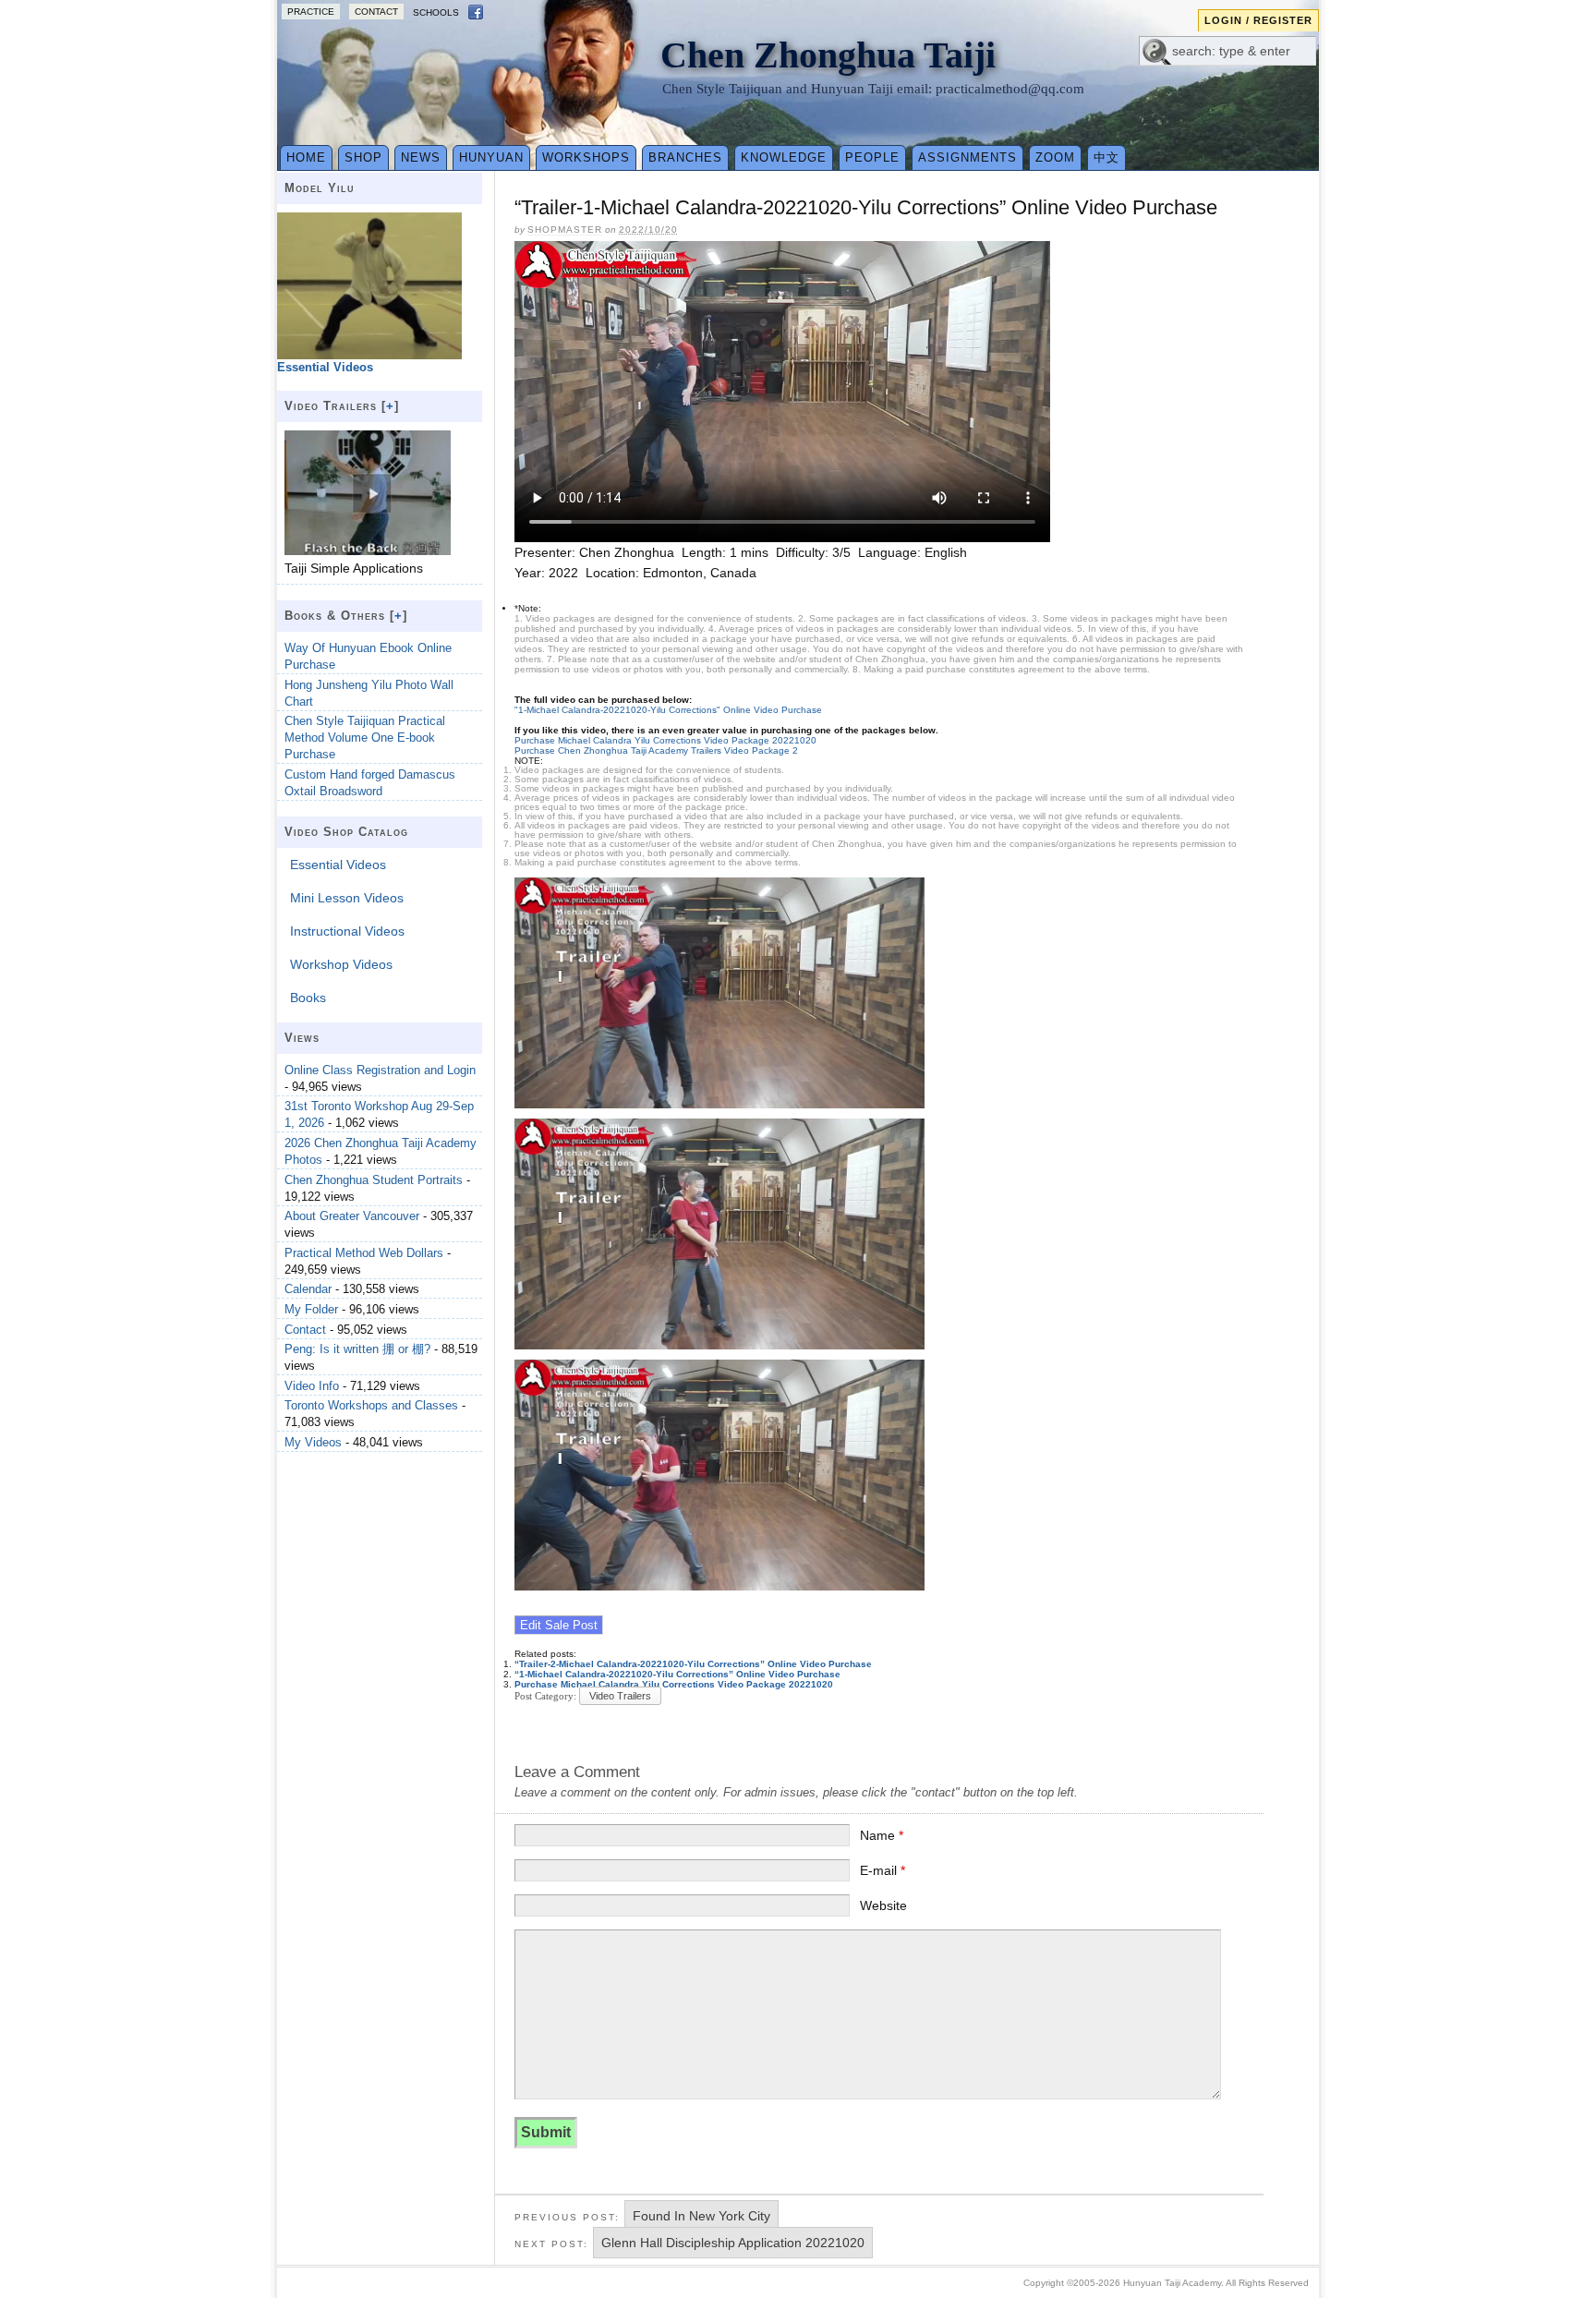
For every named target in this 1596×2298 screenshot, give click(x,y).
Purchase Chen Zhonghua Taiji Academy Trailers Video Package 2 (656, 750)
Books (308, 998)
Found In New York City (701, 2216)
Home (306, 157)
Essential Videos (338, 865)
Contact (376, 12)
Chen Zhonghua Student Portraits (374, 1180)
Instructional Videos (347, 931)
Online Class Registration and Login (380, 1070)
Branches (685, 157)
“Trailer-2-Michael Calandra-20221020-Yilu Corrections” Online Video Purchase (693, 1664)
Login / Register (1258, 20)
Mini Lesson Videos (347, 898)
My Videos (313, 1442)
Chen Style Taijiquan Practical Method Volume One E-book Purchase (365, 738)
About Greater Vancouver (352, 1216)
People (872, 157)
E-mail (883, 1870)
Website (883, 1905)
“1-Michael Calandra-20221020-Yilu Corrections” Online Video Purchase (677, 1674)
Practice (311, 12)
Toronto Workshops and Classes (371, 1405)
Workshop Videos (341, 964)
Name (882, 1835)
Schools (436, 12)
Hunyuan (491, 157)
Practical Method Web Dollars (364, 1253)
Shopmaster (565, 230)
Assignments (967, 157)
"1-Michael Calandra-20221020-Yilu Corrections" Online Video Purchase (668, 710)
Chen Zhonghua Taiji (828, 55)
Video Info (312, 1386)
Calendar (308, 1289)
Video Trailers (620, 1696)
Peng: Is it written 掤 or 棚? (357, 1349)
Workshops (586, 157)
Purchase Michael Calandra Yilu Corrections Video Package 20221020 (665, 740)
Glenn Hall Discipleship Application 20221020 (733, 2243)
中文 (1106, 157)
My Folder (311, 1309)
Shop (363, 157)
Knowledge (784, 157)
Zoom (1055, 157)
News (421, 157)
